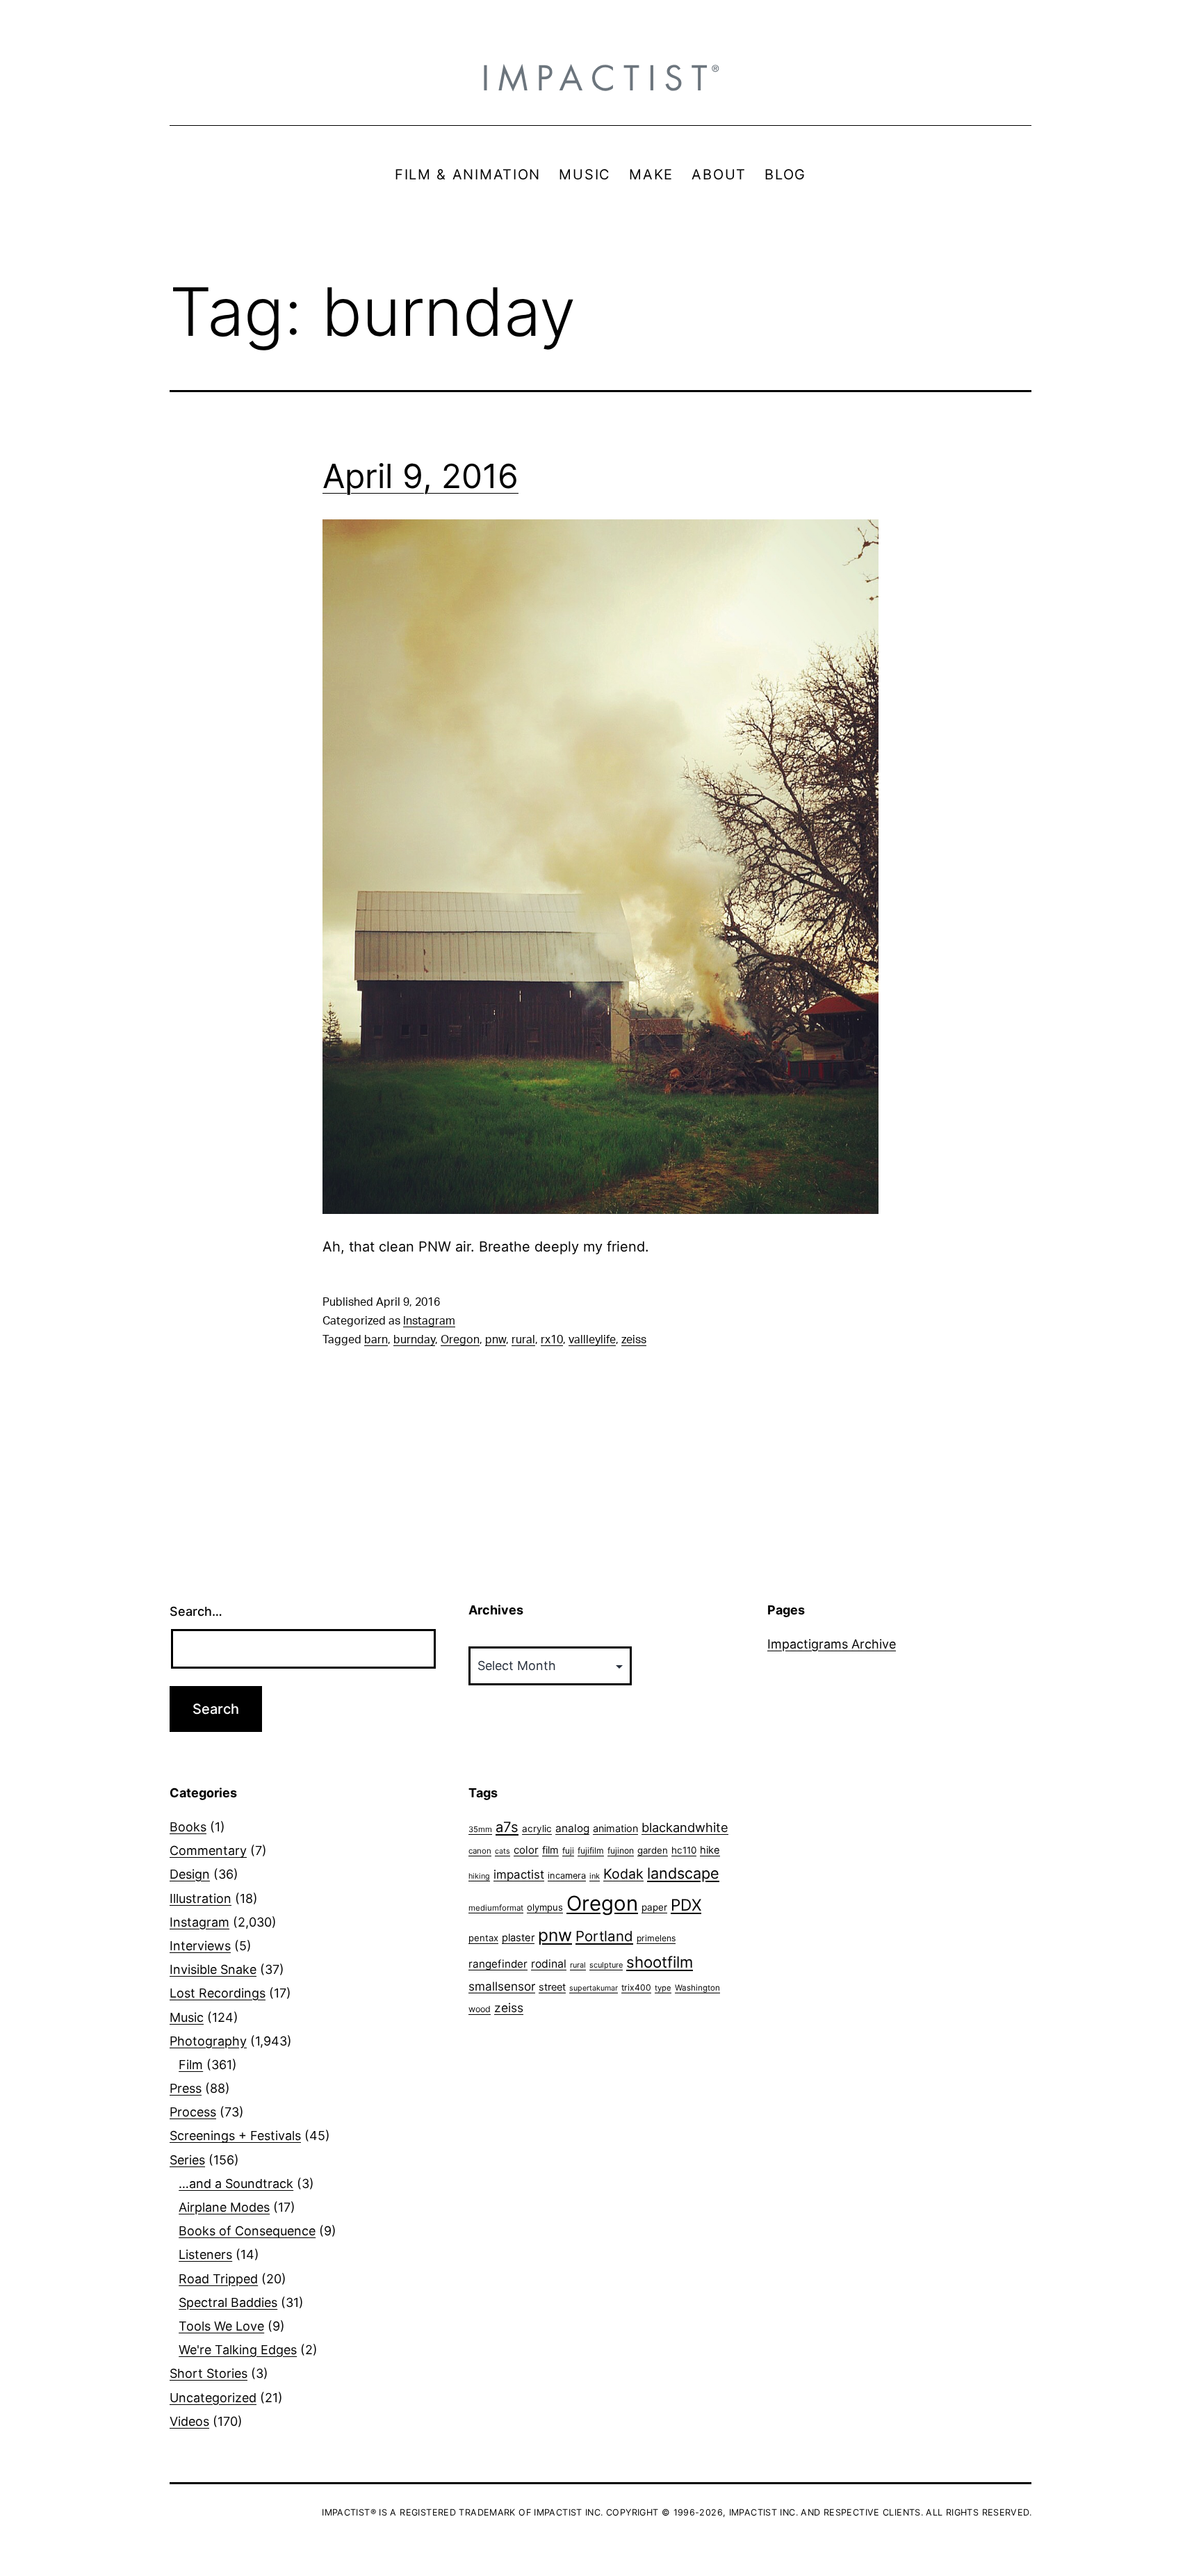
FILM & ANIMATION (468, 175)
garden (653, 1850)
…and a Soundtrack (236, 2184)
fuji (568, 1850)
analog (572, 1828)
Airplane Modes (224, 2207)
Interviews (200, 1946)
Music (187, 2017)
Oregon (460, 1340)
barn (376, 1340)
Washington (697, 1988)
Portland (604, 1936)
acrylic (537, 1829)
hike (710, 1850)
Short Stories (209, 2373)
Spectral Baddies (228, 2302)
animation (615, 1828)
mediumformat (496, 1908)
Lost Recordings (218, 1993)
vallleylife (592, 1340)
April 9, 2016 (420, 476)
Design (190, 1874)
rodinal (549, 1964)
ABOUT (719, 175)
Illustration (201, 1898)
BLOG (785, 175)
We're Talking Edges (238, 2350)
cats (503, 1851)
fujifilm (591, 1850)
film (550, 1850)
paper (654, 1907)
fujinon (621, 1850)
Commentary (208, 1850)
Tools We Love (221, 2326)
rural (523, 1340)
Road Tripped (218, 2279)
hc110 (684, 1850)
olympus (545, 1907)
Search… (196, 1611)
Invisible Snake (213, 1969)
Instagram (429, 1321)
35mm (480, 1829)
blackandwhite (685, 1827)
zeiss (634, 1340)
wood (480, 2009)
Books (188, 1827)
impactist (519, 1874)
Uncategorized (213, 2398)
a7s (507, 1827)
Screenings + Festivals (235, 2136)
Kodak (623, 1874)
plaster (518, 1938)
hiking (479, 1876)
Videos (189, 2421)
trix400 (636, 1987)
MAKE (651, 175)
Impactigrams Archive (832, 1644)
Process (193, 2112)
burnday (414, 1340)
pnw (496, 1340)
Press (186, 2088)
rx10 (552, 1340)
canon (480, 1851)
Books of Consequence (247, 2231)
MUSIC (585, 175)
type (663, 1988)
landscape (683, 1873)
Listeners (205, 2254)
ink (595, 1876)
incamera (567, 1876)
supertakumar (594, 1988)
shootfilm (660, 1962)
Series (187, 2160)
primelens (656, 1938)
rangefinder (498, 1964)
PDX (686, 1905)
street (552, 1987)
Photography (208, 2041)
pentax (483, 1938)
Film (191, 2065)
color (526, 1850)
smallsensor (502, 1986)
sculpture (606, 1965)
